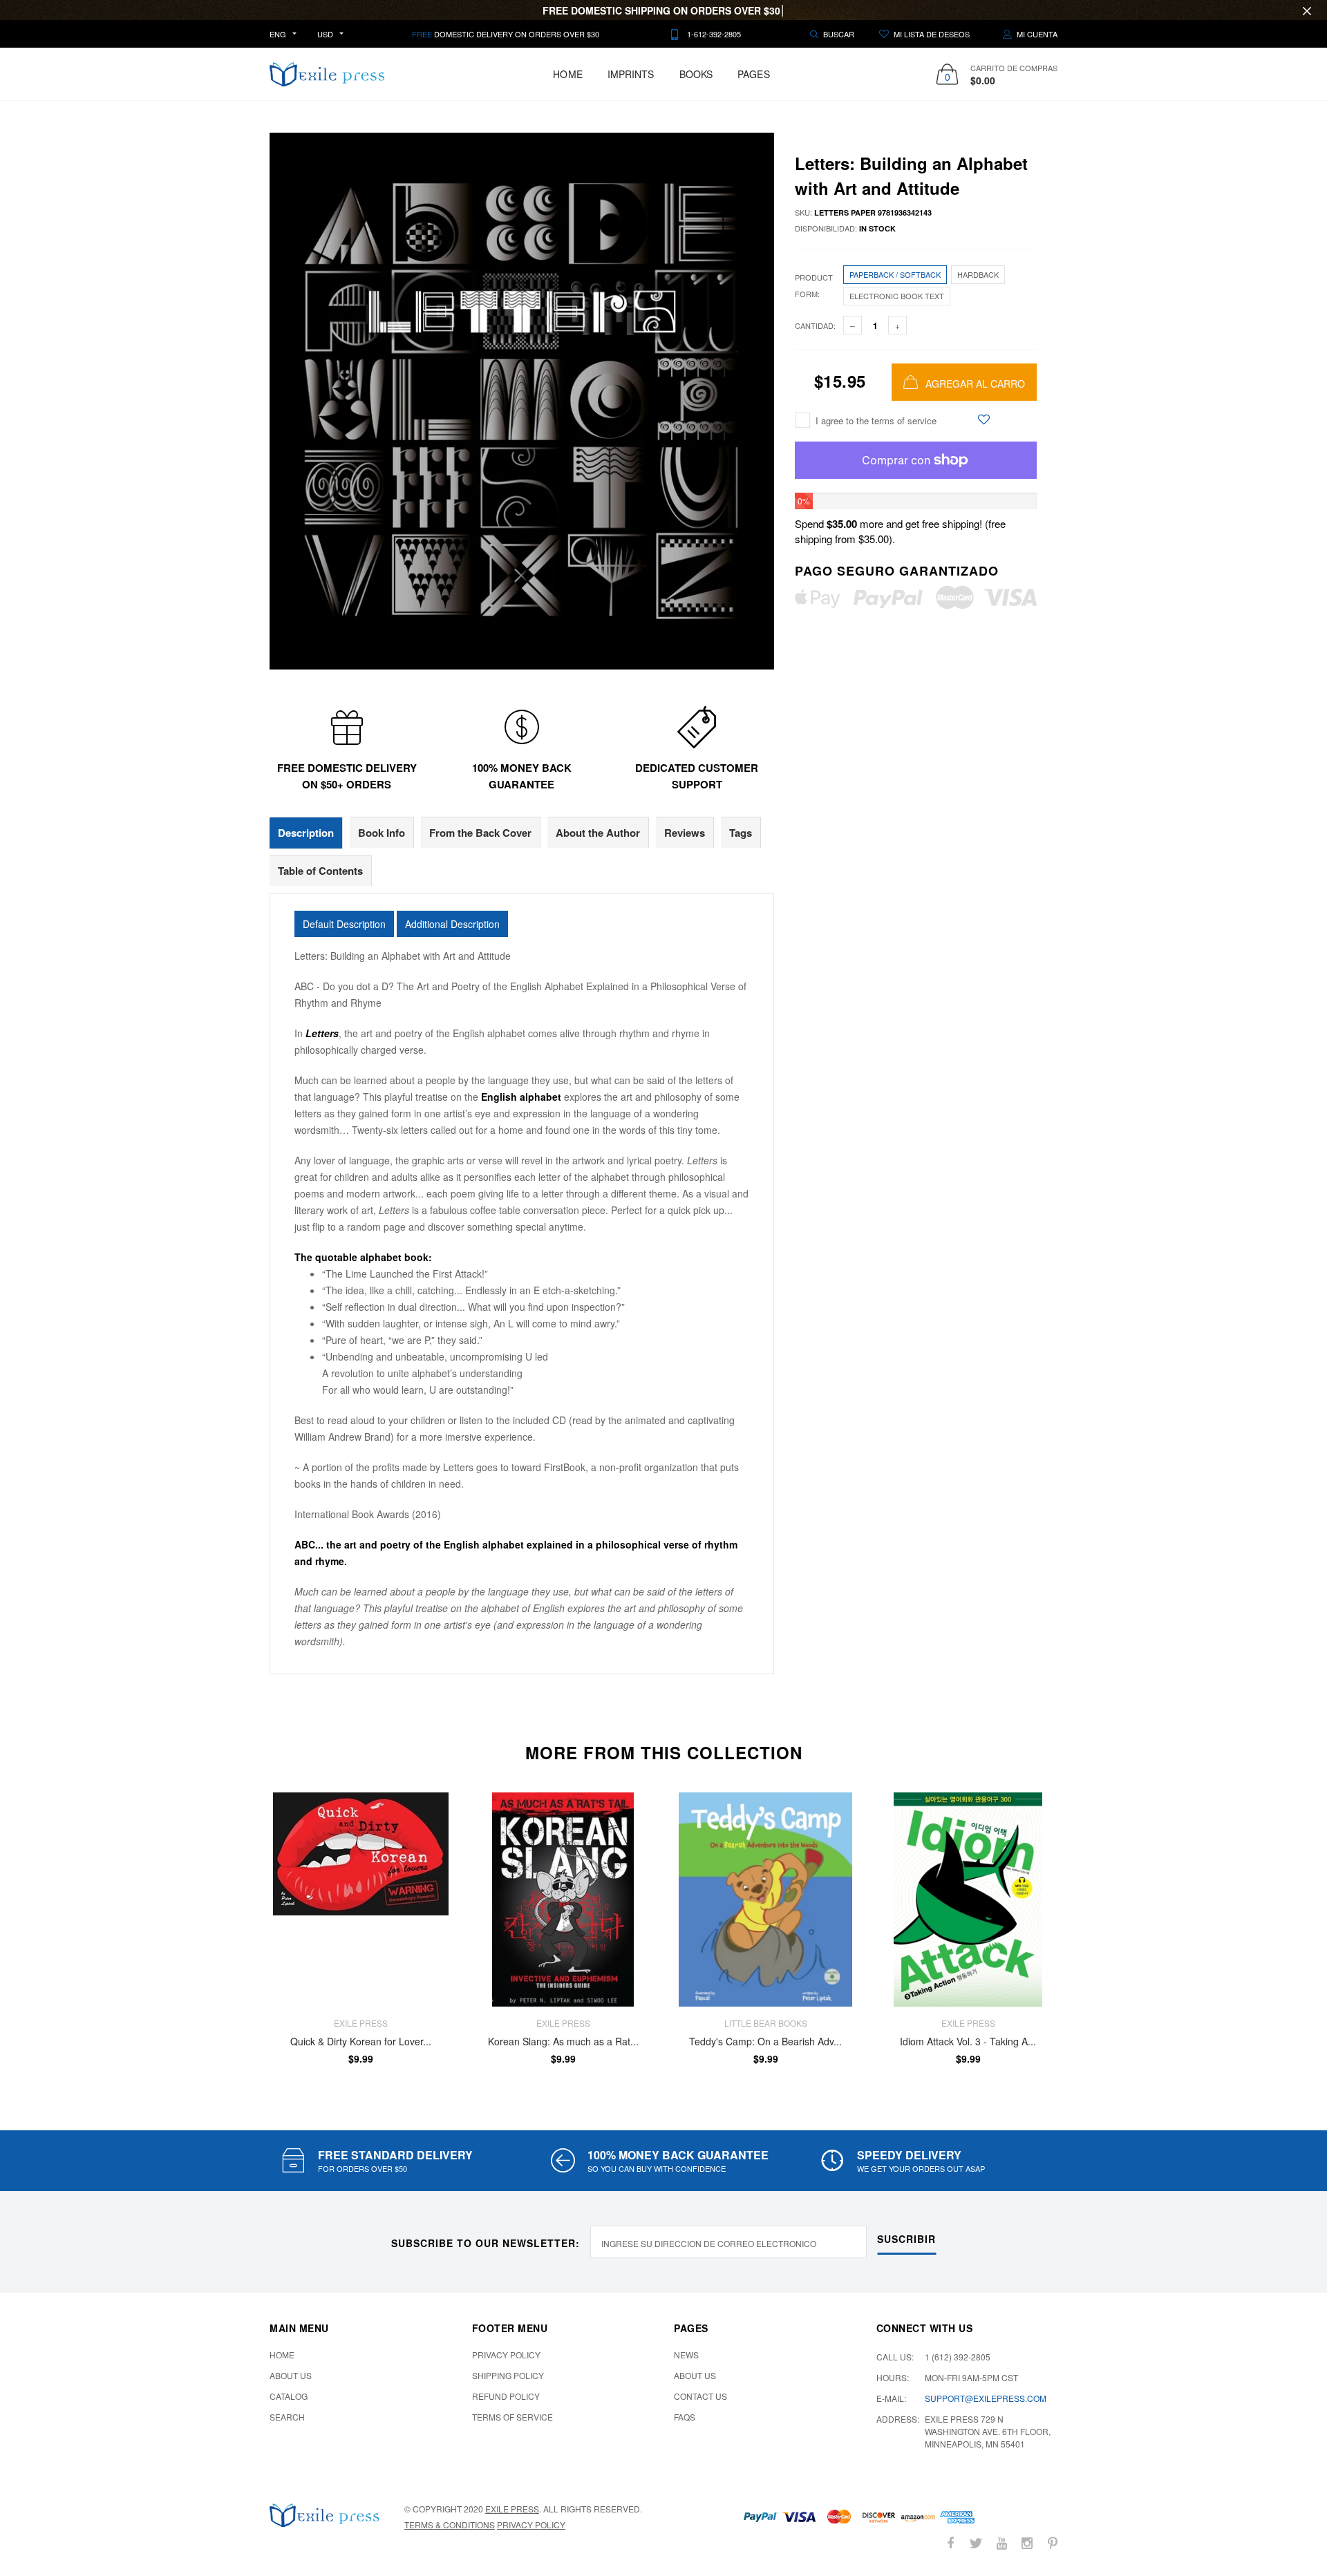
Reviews (685, 833)
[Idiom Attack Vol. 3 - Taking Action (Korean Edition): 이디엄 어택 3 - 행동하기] (968, 1900)
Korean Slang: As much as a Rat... (563, 2042)
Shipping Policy (508, 2375)
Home (567, 74)
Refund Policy (506, 2396)
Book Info (382, 833)
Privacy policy (531, 2525)
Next (1087, 1929)
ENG (278, 34)
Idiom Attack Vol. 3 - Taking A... (968, 2042)
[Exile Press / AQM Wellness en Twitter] (976, 2543)
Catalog (289, 2396)
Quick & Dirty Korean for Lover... (361, 2042)
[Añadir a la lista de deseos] (984, 419)
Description (306, 833)
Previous (240, 1929)
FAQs (685, 2417)
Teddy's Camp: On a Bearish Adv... (765, 2042)
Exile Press (512, 2509)
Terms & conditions (450, 2525)
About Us (291, 2375)
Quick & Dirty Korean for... (138, 2528)
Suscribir (906, 2239)
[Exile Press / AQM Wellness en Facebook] (950, 2543)
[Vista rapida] (432, 1838)
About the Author (598, 833)
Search (287, 2417)
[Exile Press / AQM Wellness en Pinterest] (1053, 2543)
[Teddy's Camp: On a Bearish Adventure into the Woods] (765, 1900)
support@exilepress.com (986, 2398)
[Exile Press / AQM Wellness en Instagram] (1027, 2543)
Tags (741, 833)
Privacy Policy (506, 2355)
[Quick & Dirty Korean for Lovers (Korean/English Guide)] (360, 1900)
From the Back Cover (480, 833)
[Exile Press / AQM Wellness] (324, 2515)
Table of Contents (320, 871)
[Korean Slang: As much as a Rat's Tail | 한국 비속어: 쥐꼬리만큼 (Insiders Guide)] (563, 1900)
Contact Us (700, 2396)
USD (325, 34)
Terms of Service (512, 2417)
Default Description (344, 924)
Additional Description (452, 924)
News (686, 2355)
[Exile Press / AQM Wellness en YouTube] (1001, 2543)
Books (696, 74)
